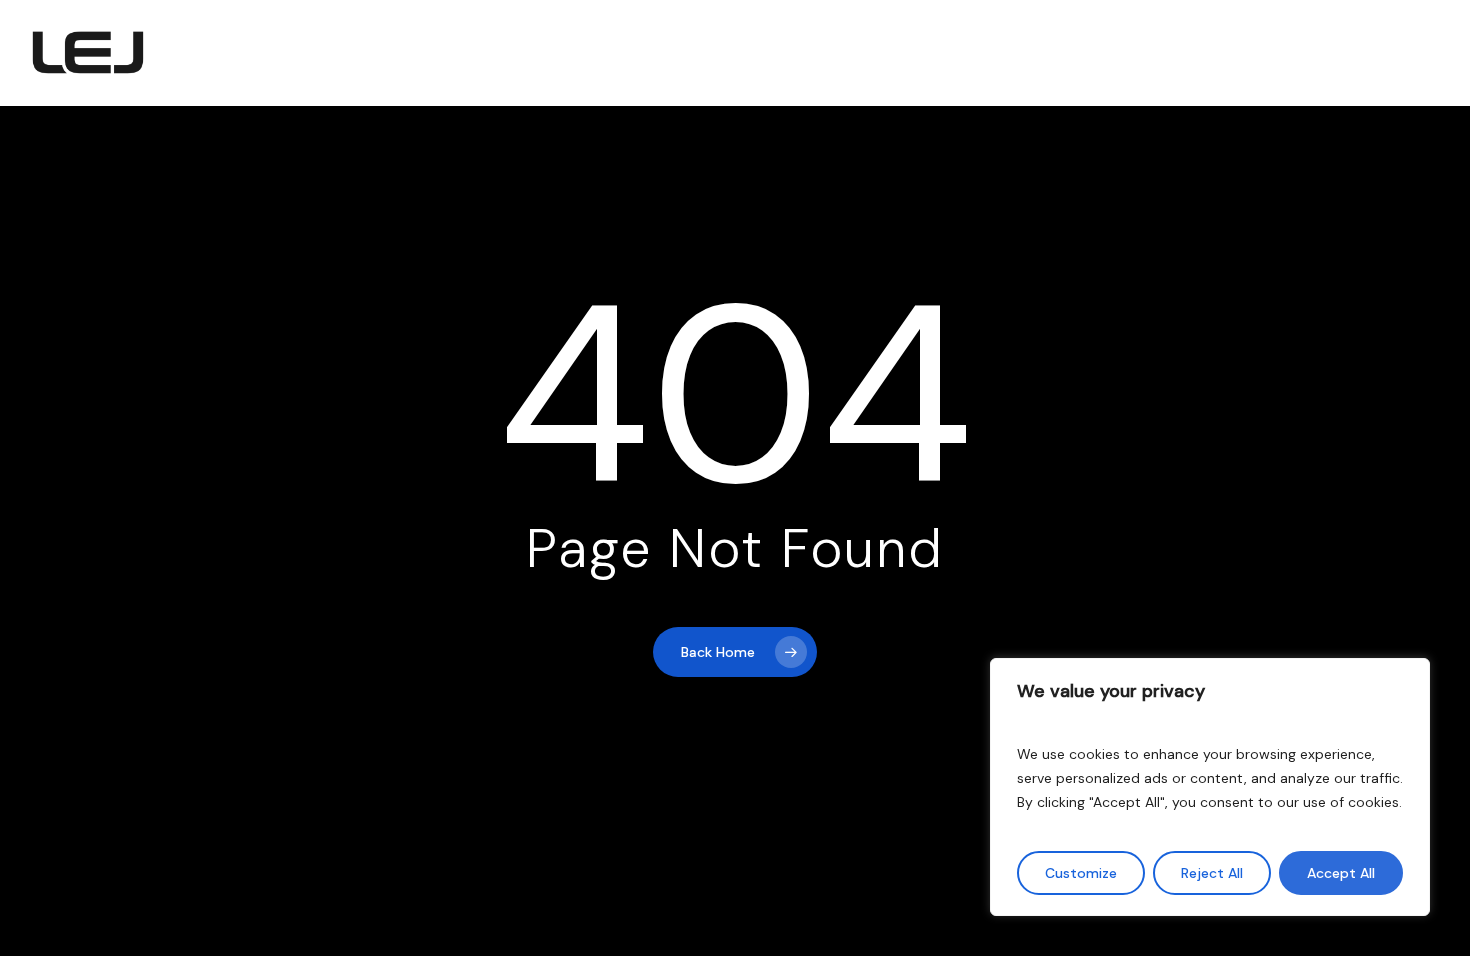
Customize (1081, 873)
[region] (1210, 787)
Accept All (1341, 873)
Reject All (1212, 873)
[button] (1397, 53)
